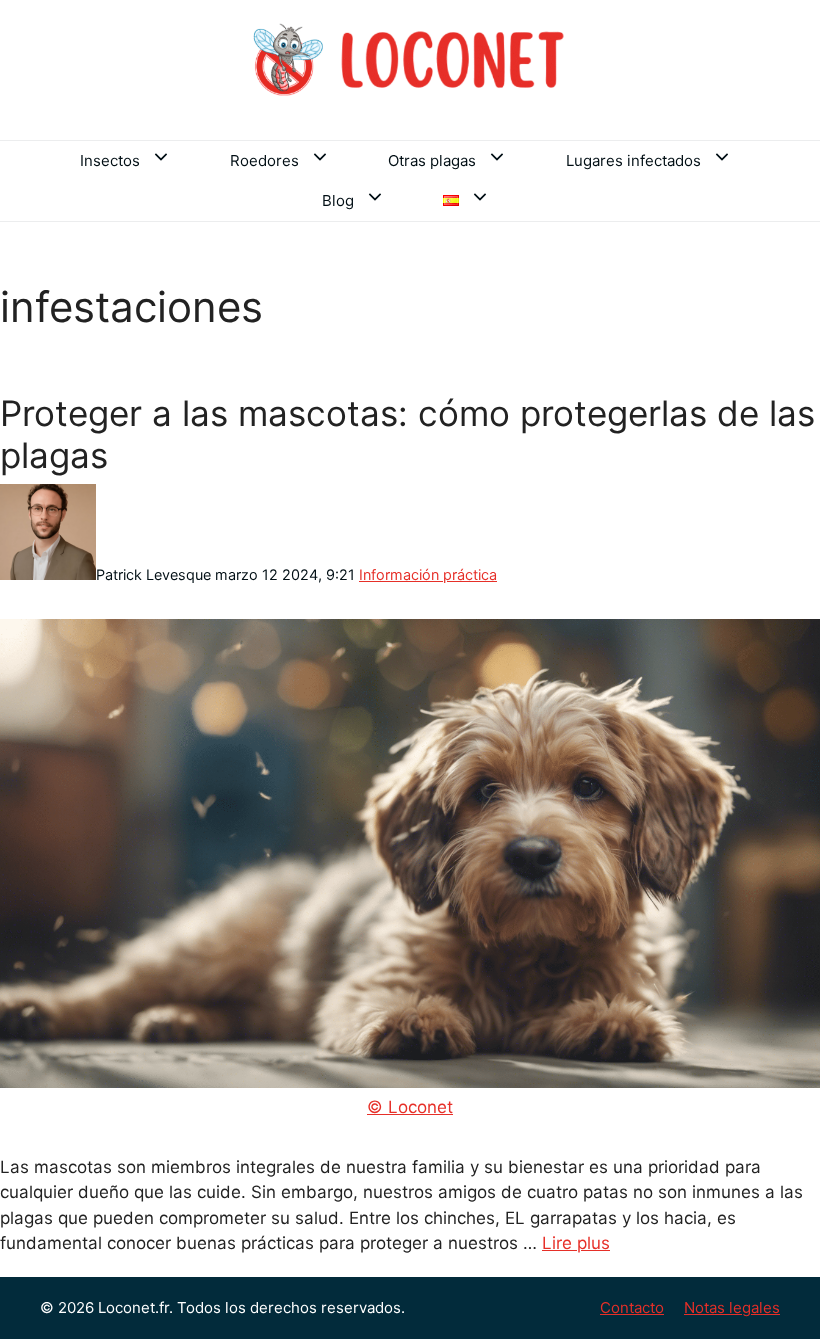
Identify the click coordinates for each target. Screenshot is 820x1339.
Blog (338, 200)
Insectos (110, 160)
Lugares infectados (633, 160)
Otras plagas (432, 160)
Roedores (264, 160)
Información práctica (428, 574)
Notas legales (732, 1307)
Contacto (632, 1307)
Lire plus (576, 1243)
